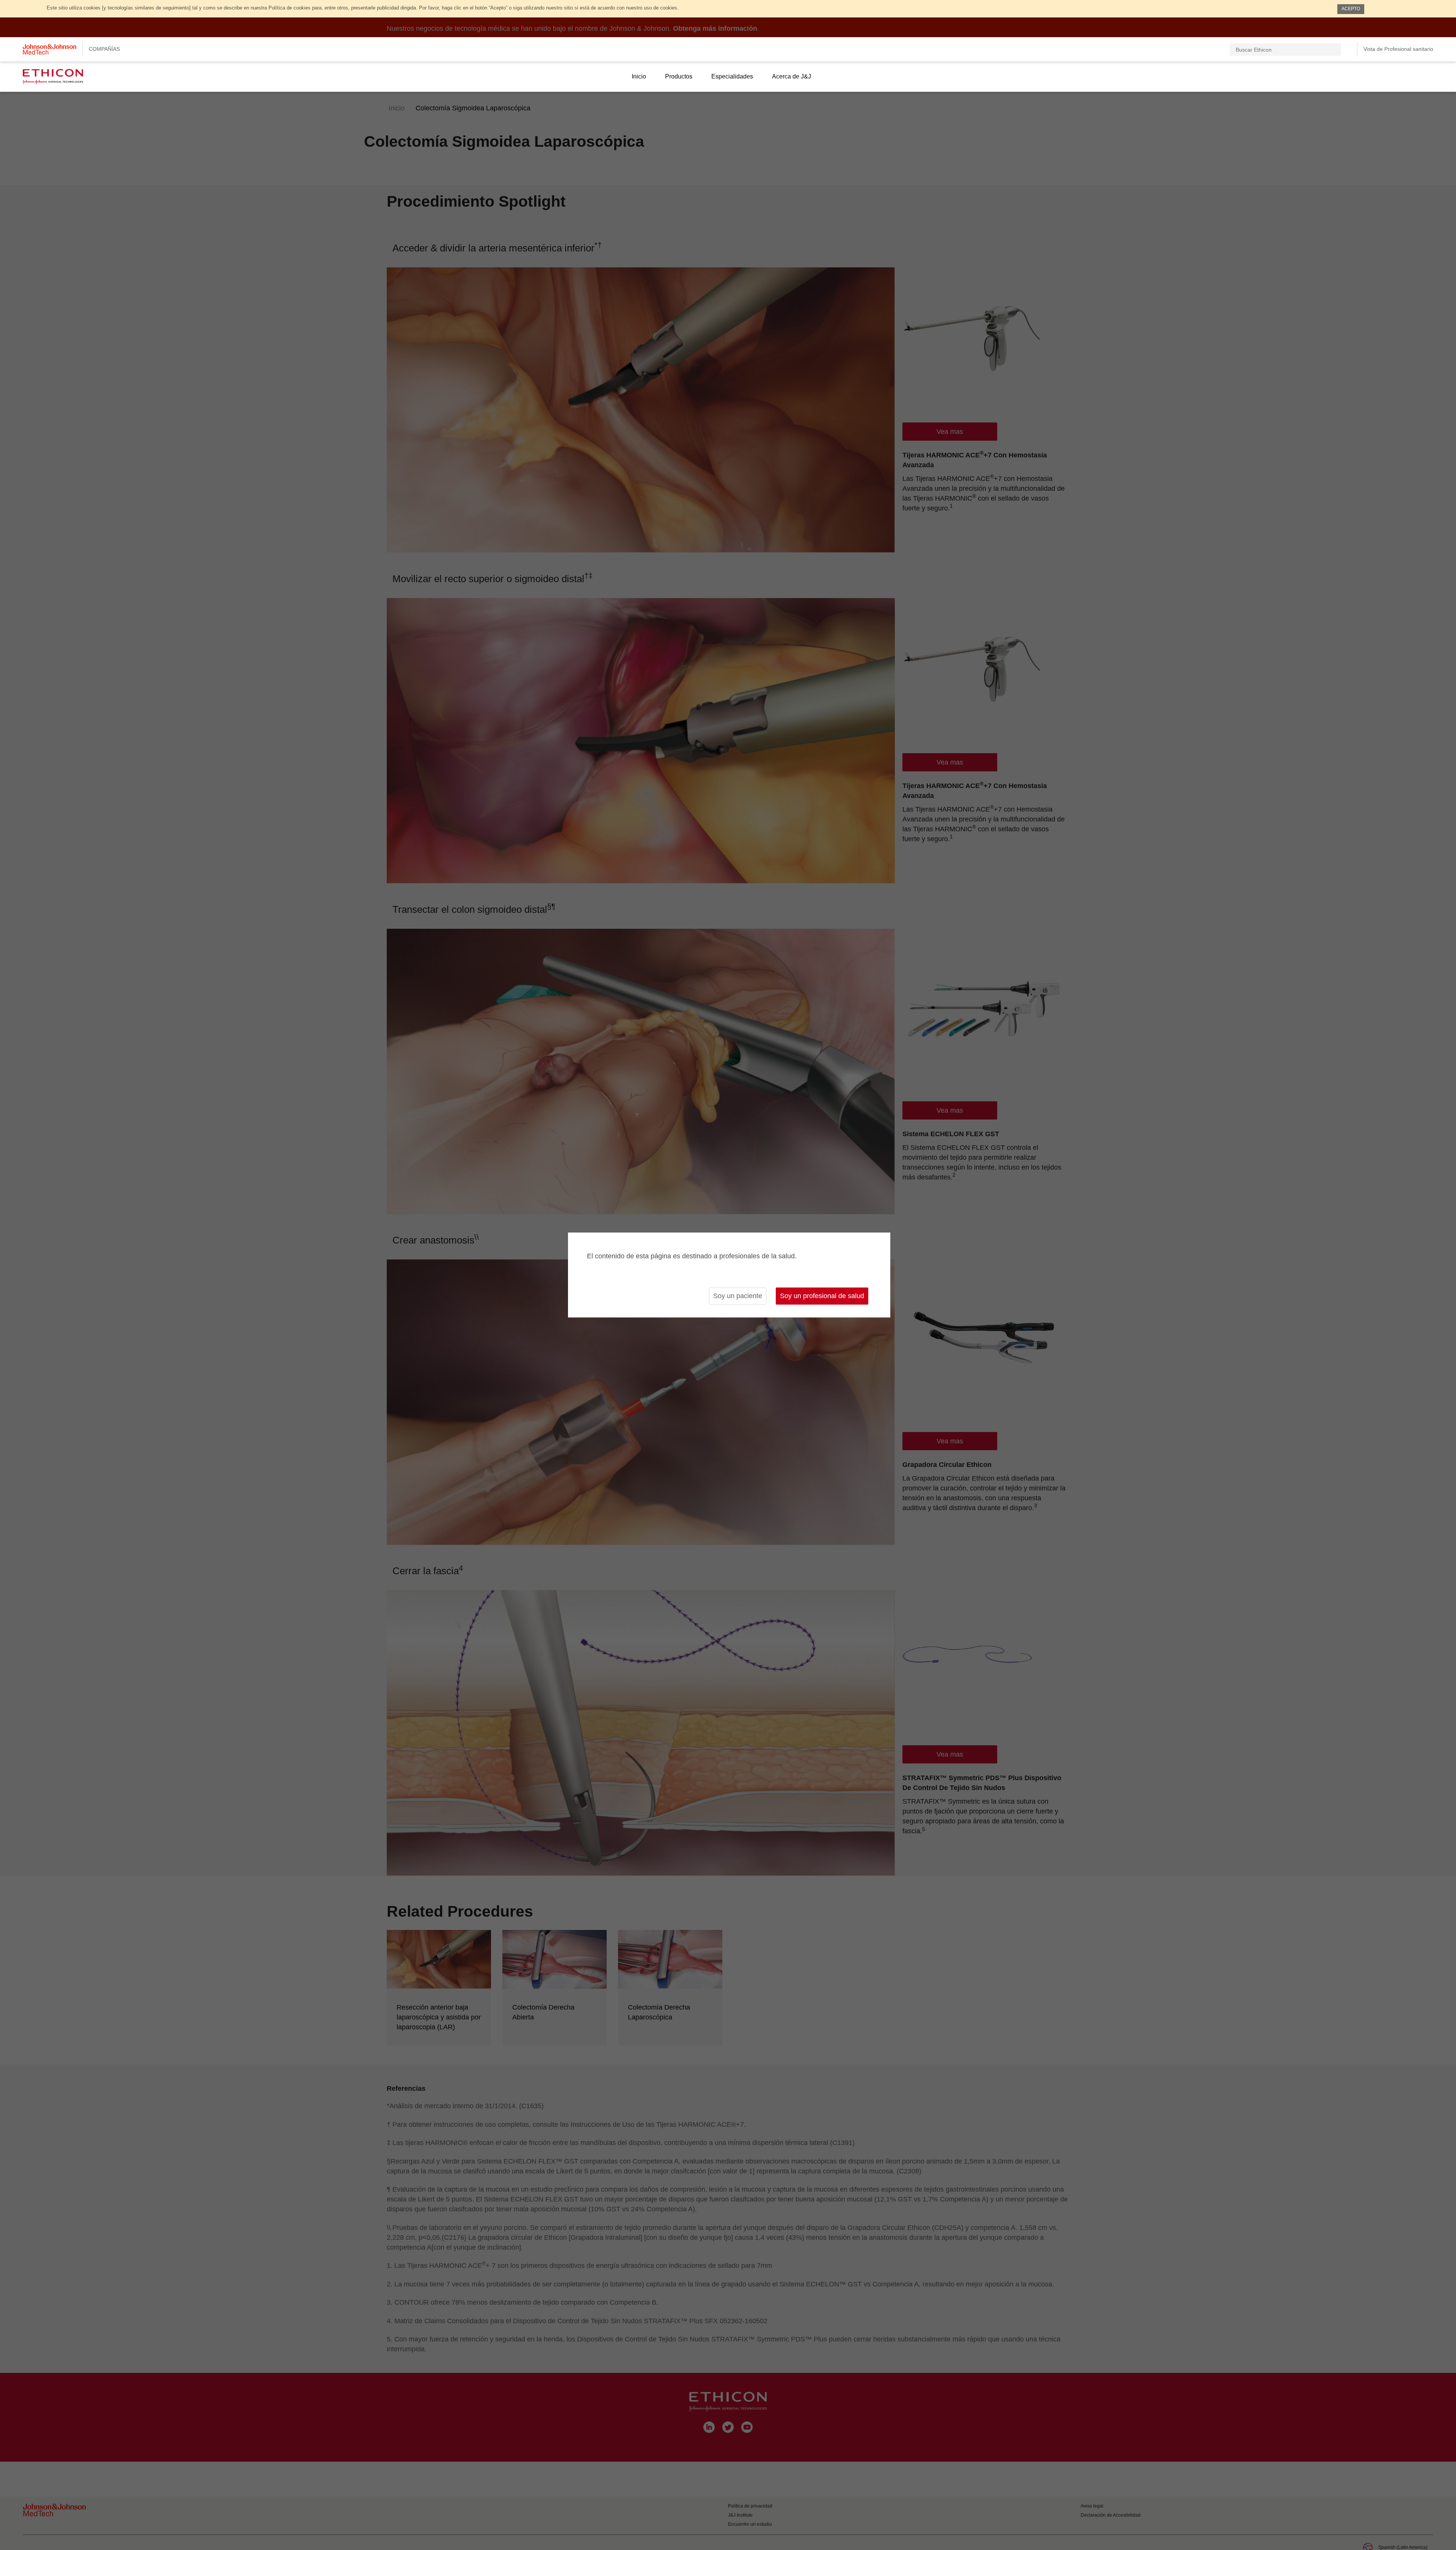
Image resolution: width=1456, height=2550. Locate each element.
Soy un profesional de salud (822, 1296)
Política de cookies (289, 8)
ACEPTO (1351, 9)
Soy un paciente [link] (738, 1296)
